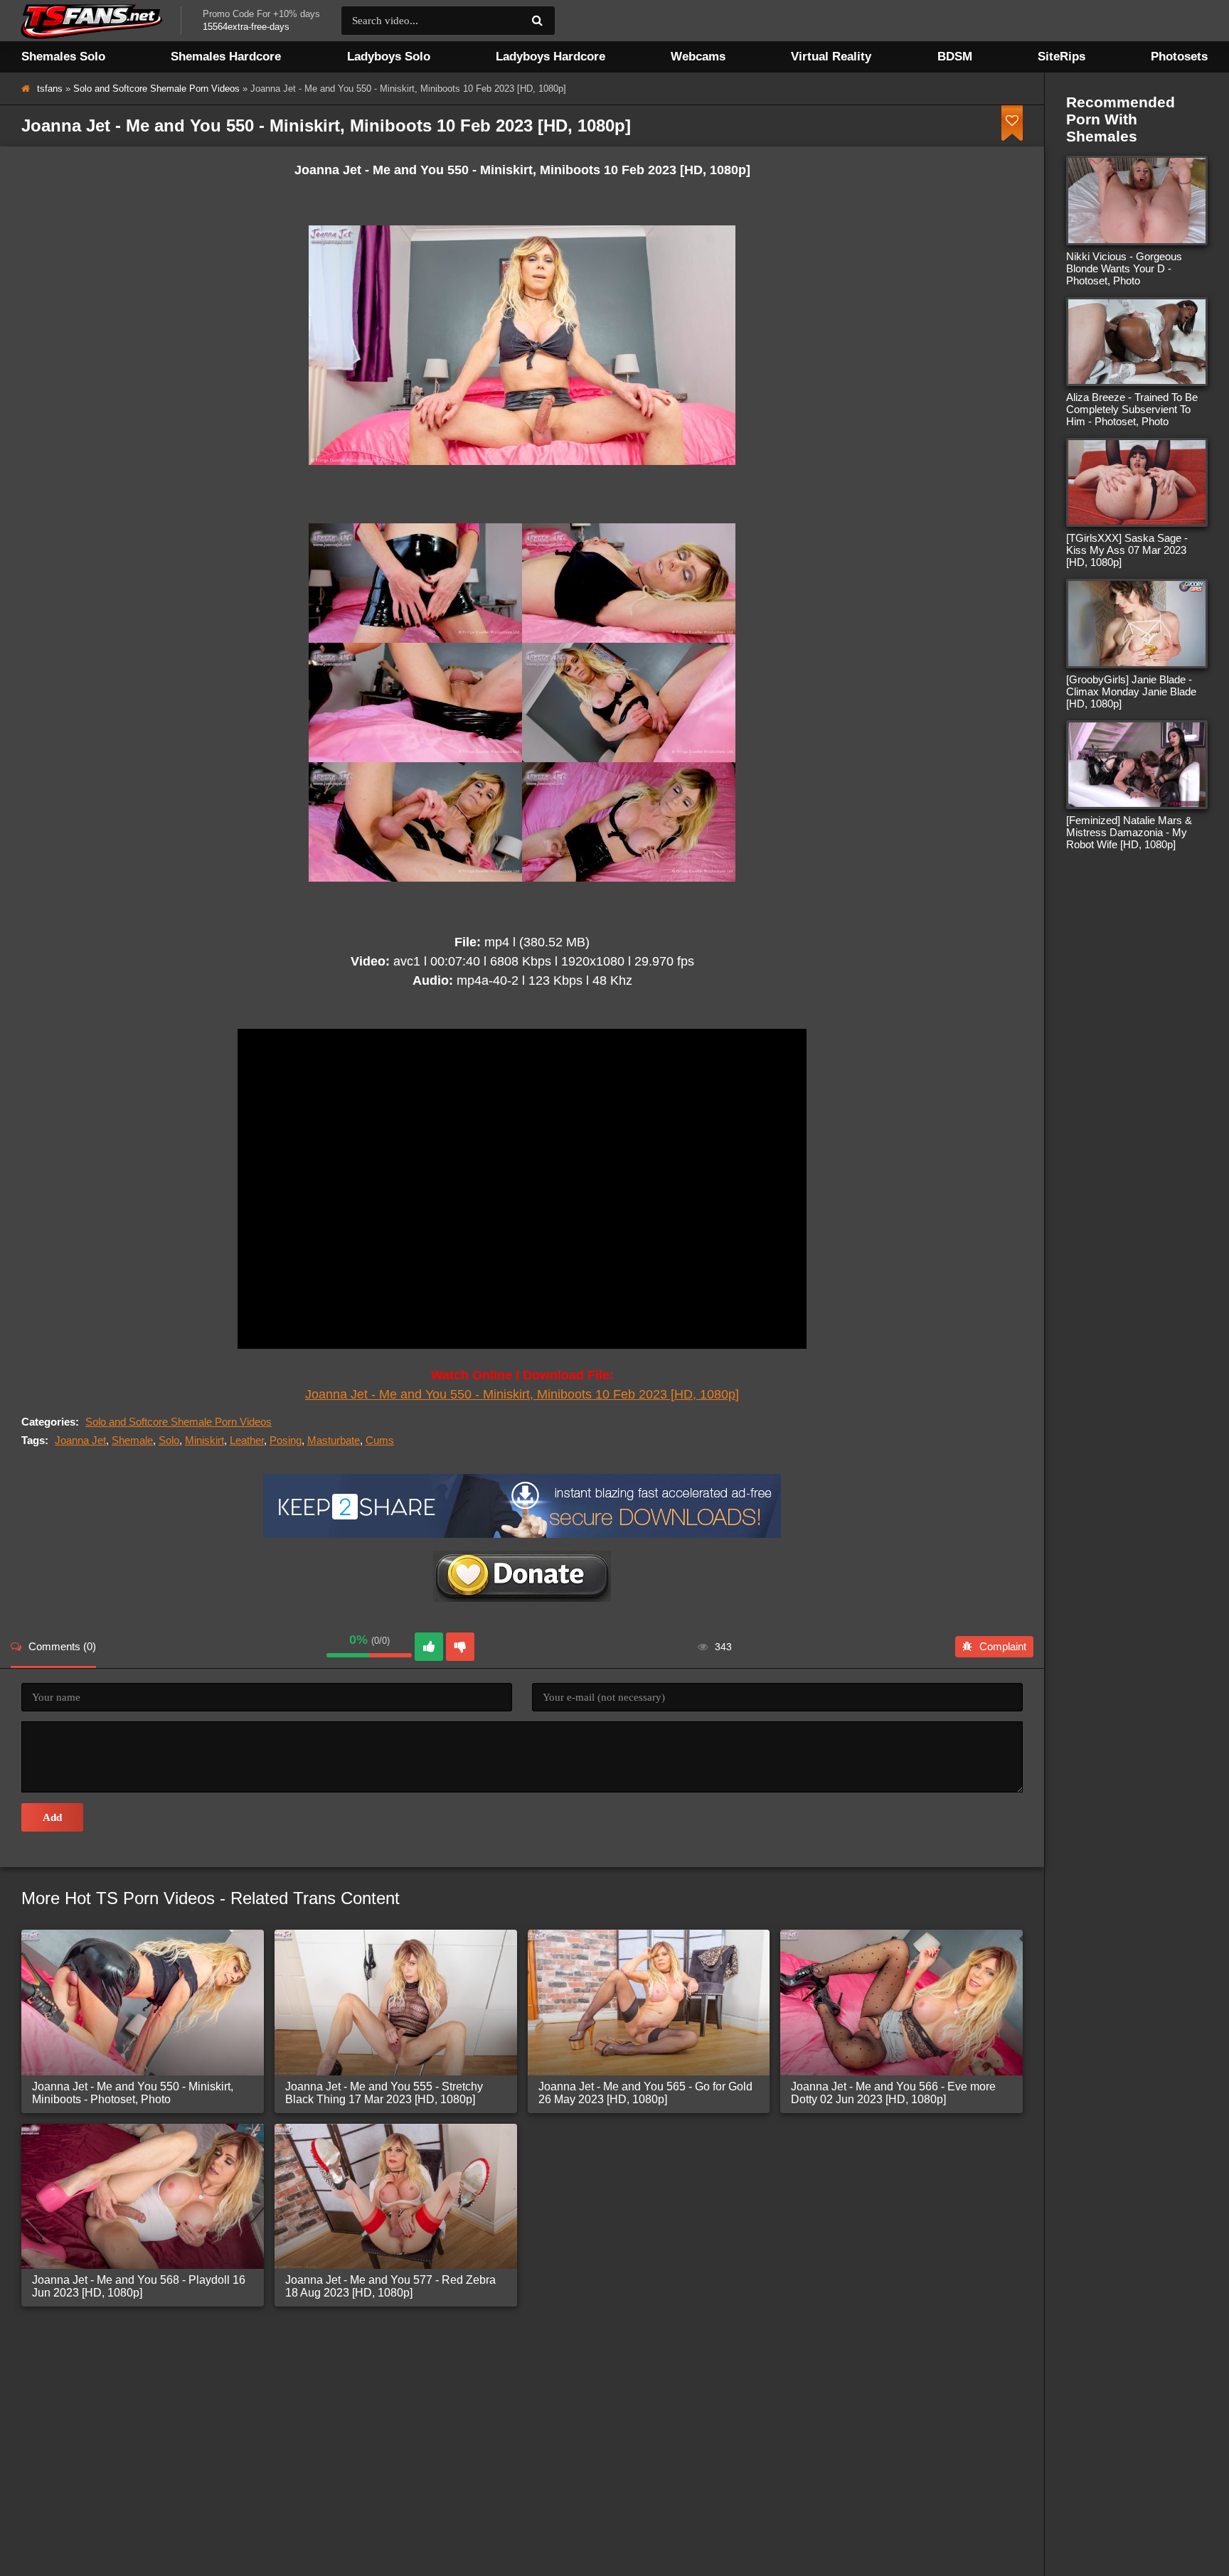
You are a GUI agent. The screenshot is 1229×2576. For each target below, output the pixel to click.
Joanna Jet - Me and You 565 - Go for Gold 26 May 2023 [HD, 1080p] (645, 2093)
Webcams (698, 57)
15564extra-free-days (246, 27)
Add (52, 1817)
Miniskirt (204, 1440)
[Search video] (537, 21)
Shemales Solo (63, 57)
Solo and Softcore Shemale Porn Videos (156, 89)
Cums (380, 1440)
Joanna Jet (80, 1440)
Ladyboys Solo (389, 57)
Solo (169, 1440)
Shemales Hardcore (226, 57)
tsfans (50, 89)
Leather (247, 1440)
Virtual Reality (831, 57)
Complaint (1003, 1646)
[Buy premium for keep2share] (522, 1534)
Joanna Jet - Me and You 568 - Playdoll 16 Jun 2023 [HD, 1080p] (139, 2286)
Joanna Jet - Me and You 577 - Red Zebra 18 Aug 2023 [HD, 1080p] (390, 2286)
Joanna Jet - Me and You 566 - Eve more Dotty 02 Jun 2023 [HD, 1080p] (893, 2093)
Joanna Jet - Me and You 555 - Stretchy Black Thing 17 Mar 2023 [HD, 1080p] (384, 2093)
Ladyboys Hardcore (550, 57)
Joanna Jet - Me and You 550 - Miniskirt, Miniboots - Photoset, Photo (133, 2093)
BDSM (955, 57)
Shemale (132, 1440)
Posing (286, 1440)
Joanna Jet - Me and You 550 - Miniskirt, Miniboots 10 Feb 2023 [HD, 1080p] (522, 1394)
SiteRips (1062, 57)
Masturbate (334, 1440)
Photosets (1179, 57)
